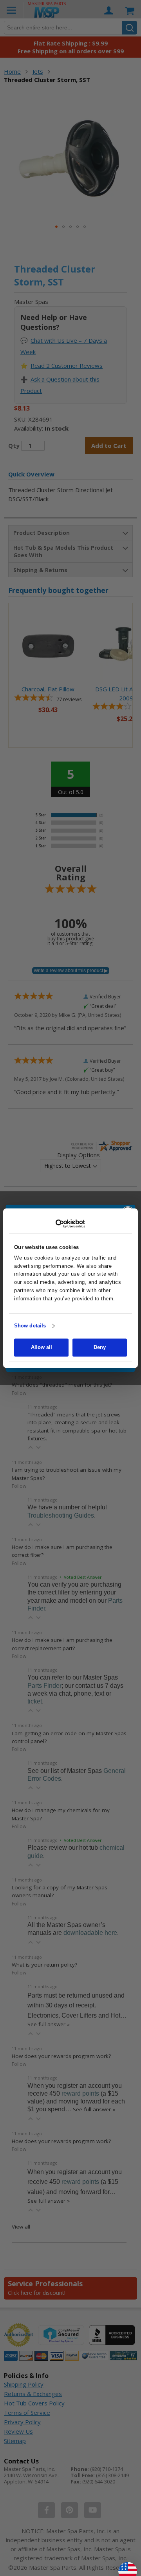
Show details (30, 1326)
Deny (100, 1347)
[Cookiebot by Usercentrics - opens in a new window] (71, 1223)
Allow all (42, 1347)
